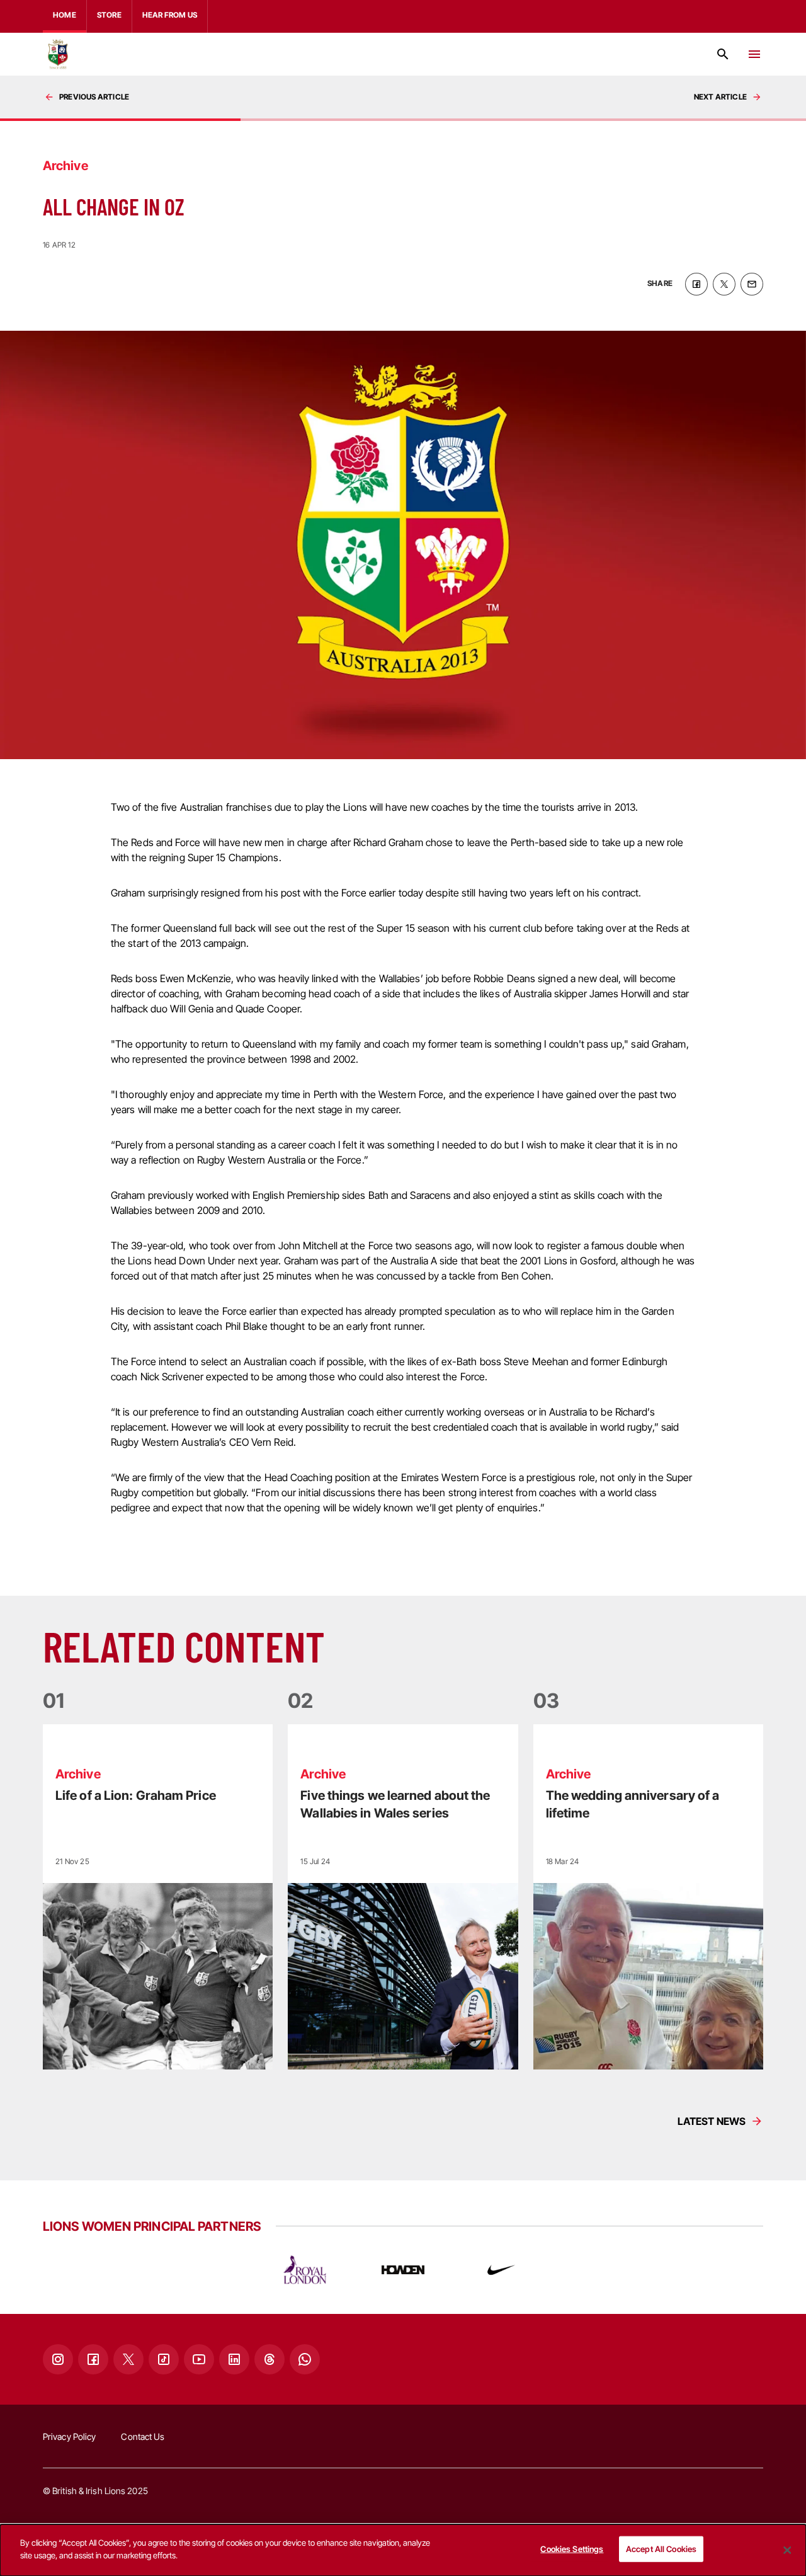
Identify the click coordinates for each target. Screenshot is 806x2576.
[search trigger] (723, 54)
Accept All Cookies (661, 2549)
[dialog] (403, 2550)
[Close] (787, 2550)
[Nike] (501, 2270)
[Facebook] (93, 2359)
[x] (724, 284)
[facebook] (696, 284)
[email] (752, 284)
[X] (128, 2359)
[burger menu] (754, 54)
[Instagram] (58, 2359)
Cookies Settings (572, 2549)
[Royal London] (305, 2270)
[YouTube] (199, 2359)
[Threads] (270, 2359)
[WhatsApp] (305, 2359)
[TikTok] (164, 2359)
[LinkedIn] (234, 2359)
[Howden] (403, 2270)
